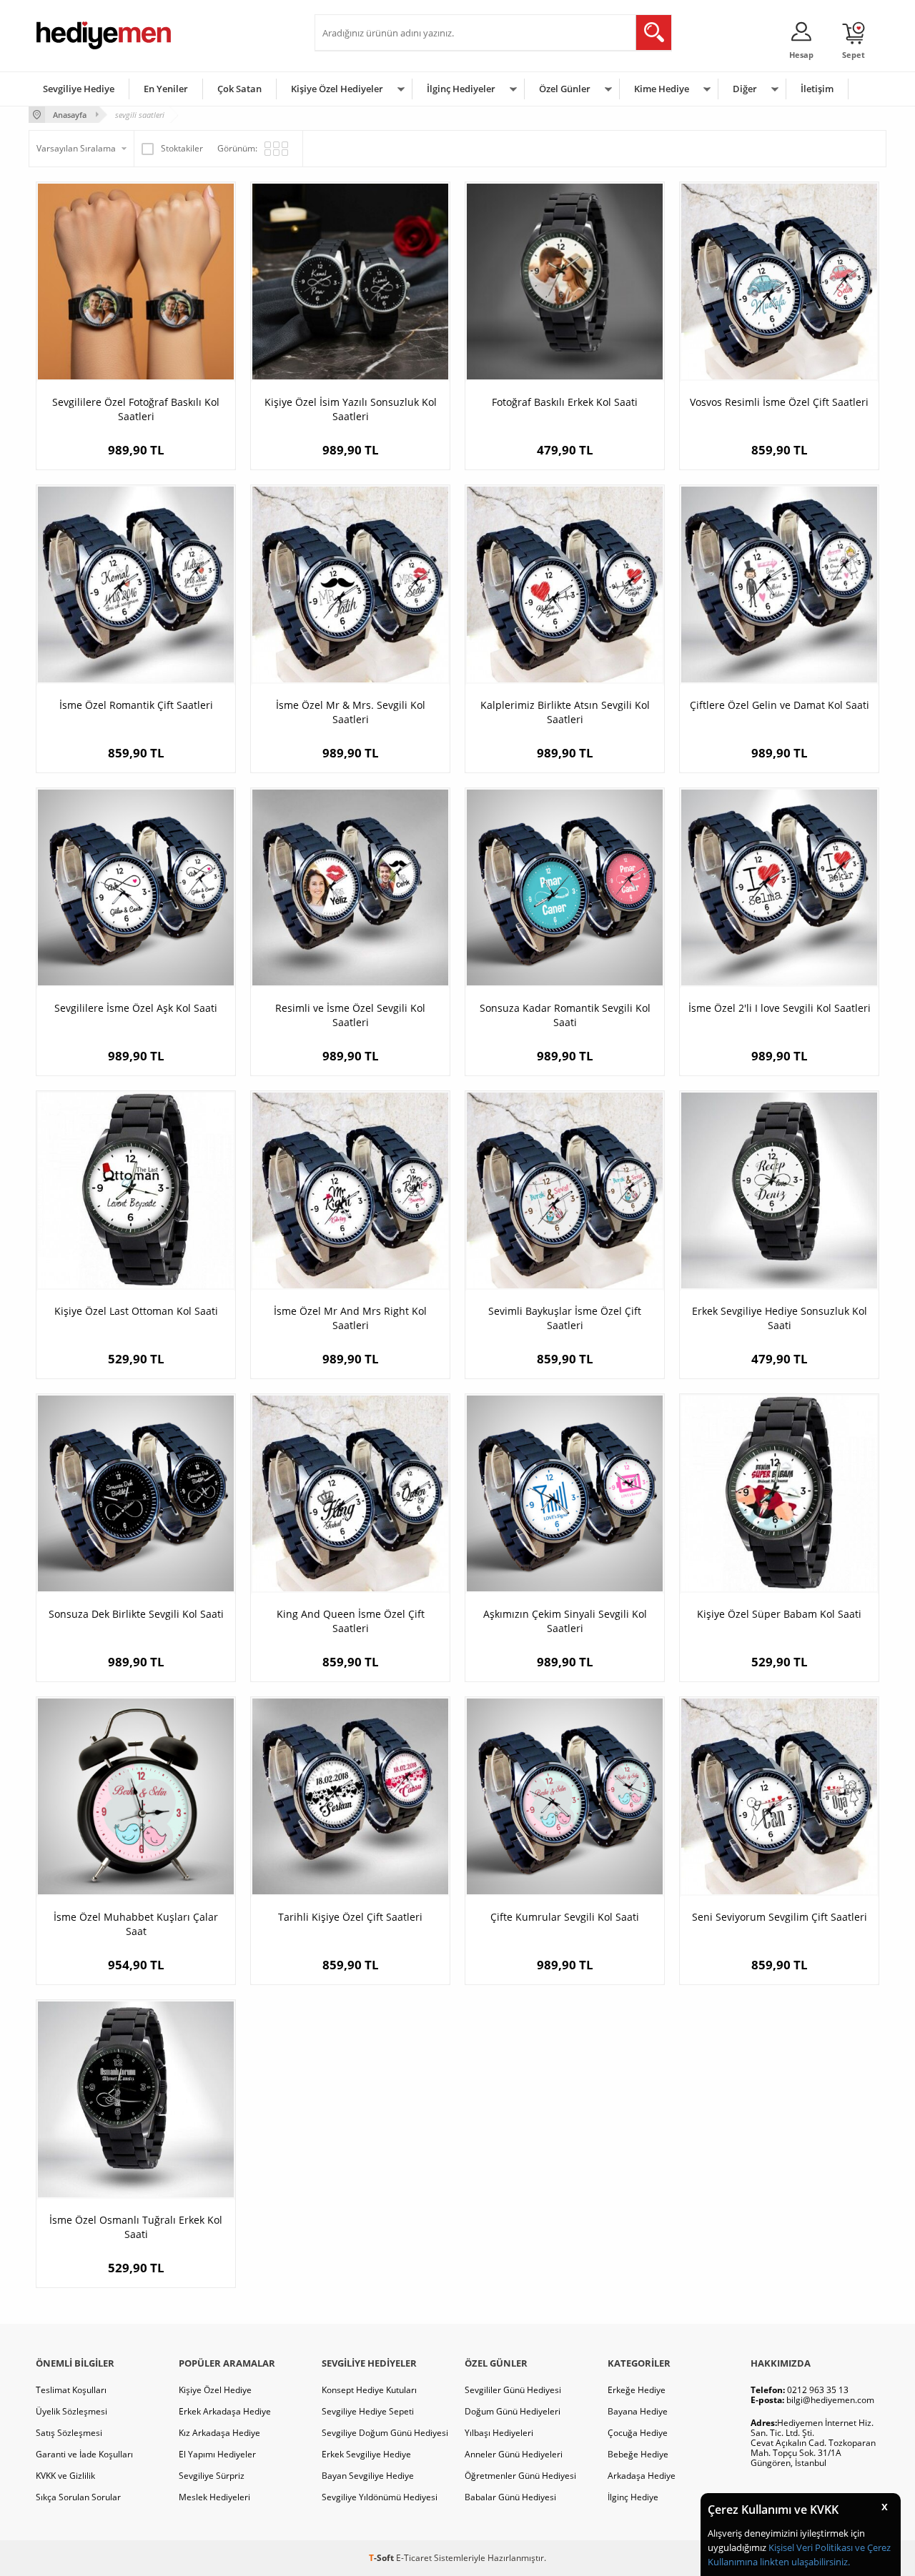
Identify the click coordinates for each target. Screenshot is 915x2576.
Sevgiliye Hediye (79, 89)
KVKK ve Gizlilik (65, 2476)
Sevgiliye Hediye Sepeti (368, 2411)
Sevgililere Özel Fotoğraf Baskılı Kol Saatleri (136, 409)
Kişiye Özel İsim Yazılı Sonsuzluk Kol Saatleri (351, 409)
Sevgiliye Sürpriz (212, 2476)
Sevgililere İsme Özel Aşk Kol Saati (136, 1008)
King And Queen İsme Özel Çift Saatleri (351, 1621)
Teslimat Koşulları (71, 2390)
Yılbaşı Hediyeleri (499, 2433)
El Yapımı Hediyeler (217, 2454)
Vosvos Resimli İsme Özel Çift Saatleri (779, 402)
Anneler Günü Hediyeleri (514, 2454)
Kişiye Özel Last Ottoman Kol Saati (136, 1311)
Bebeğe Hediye (638, 2454)
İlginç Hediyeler (461, 89)
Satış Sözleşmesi (69, 2433)
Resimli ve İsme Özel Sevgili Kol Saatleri (350, 1015)
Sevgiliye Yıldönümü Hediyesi (380, 2497)
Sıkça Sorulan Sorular (78, 2497)
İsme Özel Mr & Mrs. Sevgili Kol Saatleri (351, 712)
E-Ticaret (414, 2558)
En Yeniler (166, 89)
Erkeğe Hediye (637, 2390)
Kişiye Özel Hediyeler (337, 89)
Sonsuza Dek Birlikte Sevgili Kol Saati (136, 1614)
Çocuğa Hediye (638, 2433)
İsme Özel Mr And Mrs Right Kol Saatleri (350, 1318)
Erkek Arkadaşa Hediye (225, 2411)
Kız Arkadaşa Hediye (219, 2433)
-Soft (382, 2558)
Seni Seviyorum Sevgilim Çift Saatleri (780, 1917)
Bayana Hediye (638, 2411)
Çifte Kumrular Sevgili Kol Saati (565, 1917)
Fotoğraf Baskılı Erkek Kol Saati (565, 402)
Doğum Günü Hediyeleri (513, 2411)
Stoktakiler (182, 148)
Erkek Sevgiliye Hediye (366, 2454)
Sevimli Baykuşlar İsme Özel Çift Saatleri (565, 1318)
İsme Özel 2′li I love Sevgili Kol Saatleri (780, 1008)
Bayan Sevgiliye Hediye (368, 2476)
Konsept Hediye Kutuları (369, 2390)
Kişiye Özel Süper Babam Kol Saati (779, 1614)
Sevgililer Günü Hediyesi (513, 2390)
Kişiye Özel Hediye (215, 2390)
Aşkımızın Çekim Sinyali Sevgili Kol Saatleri (565, 1621)
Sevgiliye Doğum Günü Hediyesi (385, 2433)
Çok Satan (239, 89)
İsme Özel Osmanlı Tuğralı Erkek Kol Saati (136, 2227)
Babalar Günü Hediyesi (510, 2497)
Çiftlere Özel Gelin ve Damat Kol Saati (780, 705)
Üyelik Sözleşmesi (71, 2411)
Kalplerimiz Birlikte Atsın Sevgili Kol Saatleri (565, 712)
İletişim (817, 89)
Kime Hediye (662, 89)
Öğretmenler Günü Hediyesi (520, 2476)
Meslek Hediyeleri (214, 2497)
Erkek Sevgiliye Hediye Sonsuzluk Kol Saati (780, 1318)
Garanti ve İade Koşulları (84, 2454)
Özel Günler (565, 89)
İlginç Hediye (633, 2497)
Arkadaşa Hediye (642, 2476)
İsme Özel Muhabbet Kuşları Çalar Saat (136, 1924)
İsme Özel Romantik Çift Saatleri (136, 705)
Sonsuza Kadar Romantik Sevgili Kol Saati (565, 1015)
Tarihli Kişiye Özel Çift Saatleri (350, 1917)
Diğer (745, 89)
